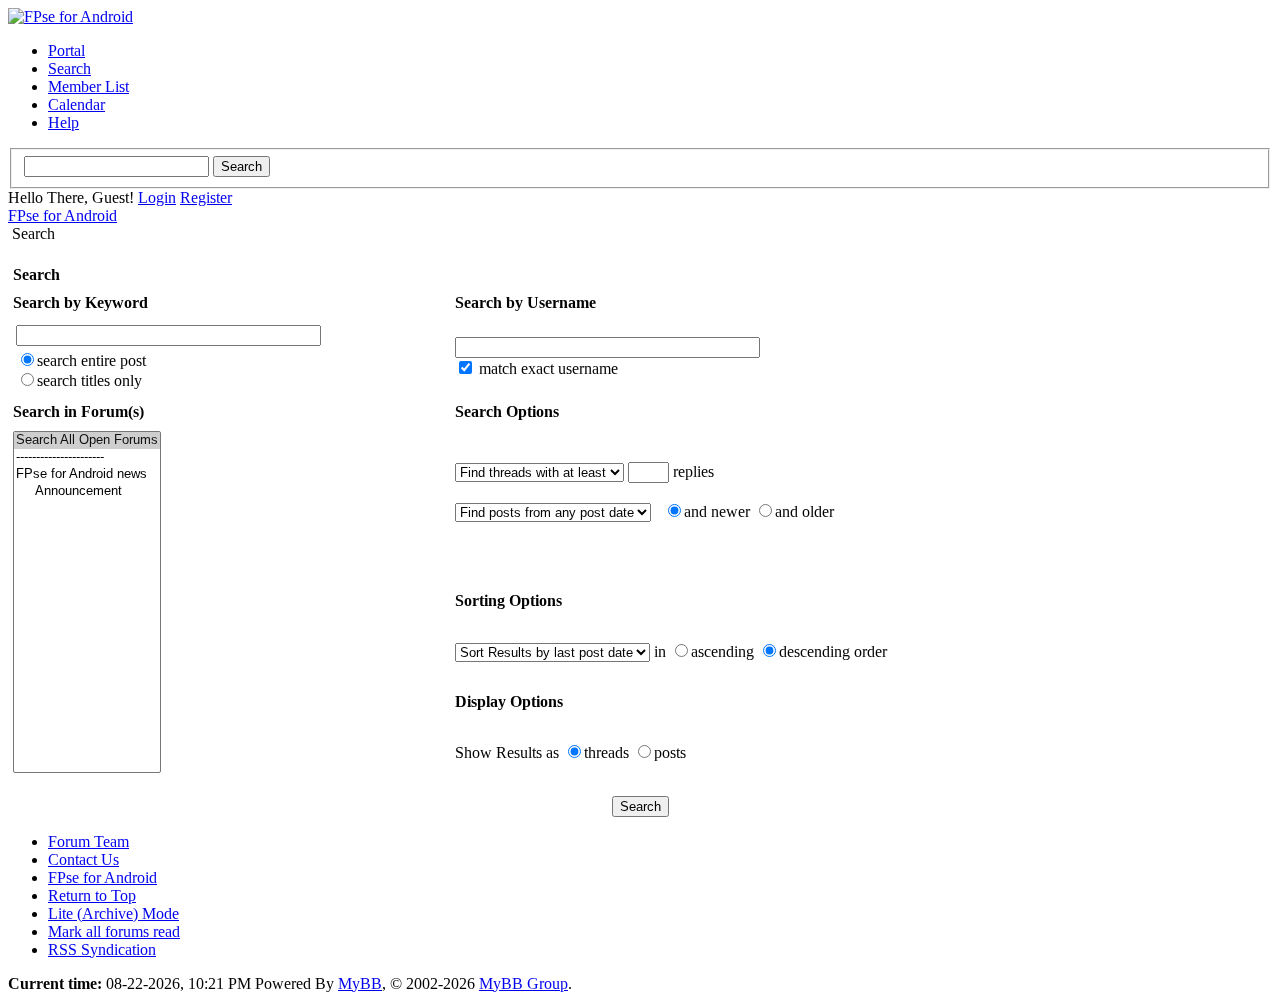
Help (63, 122)
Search (69, 68)
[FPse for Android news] (87, 474)
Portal (66, 50)
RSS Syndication (102, 949)
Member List (88, 86)
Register (206, 197)
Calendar (76, 104)
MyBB (360, 983)
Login (157, 197)
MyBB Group (523, 983)
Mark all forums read (114, 931)
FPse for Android (62, 215)
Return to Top (92, 895)
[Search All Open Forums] (87, 440)
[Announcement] (87, 491)
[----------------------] (87, 457)
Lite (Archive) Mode (113, 913)
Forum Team (88, 841)
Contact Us (83, 859)
